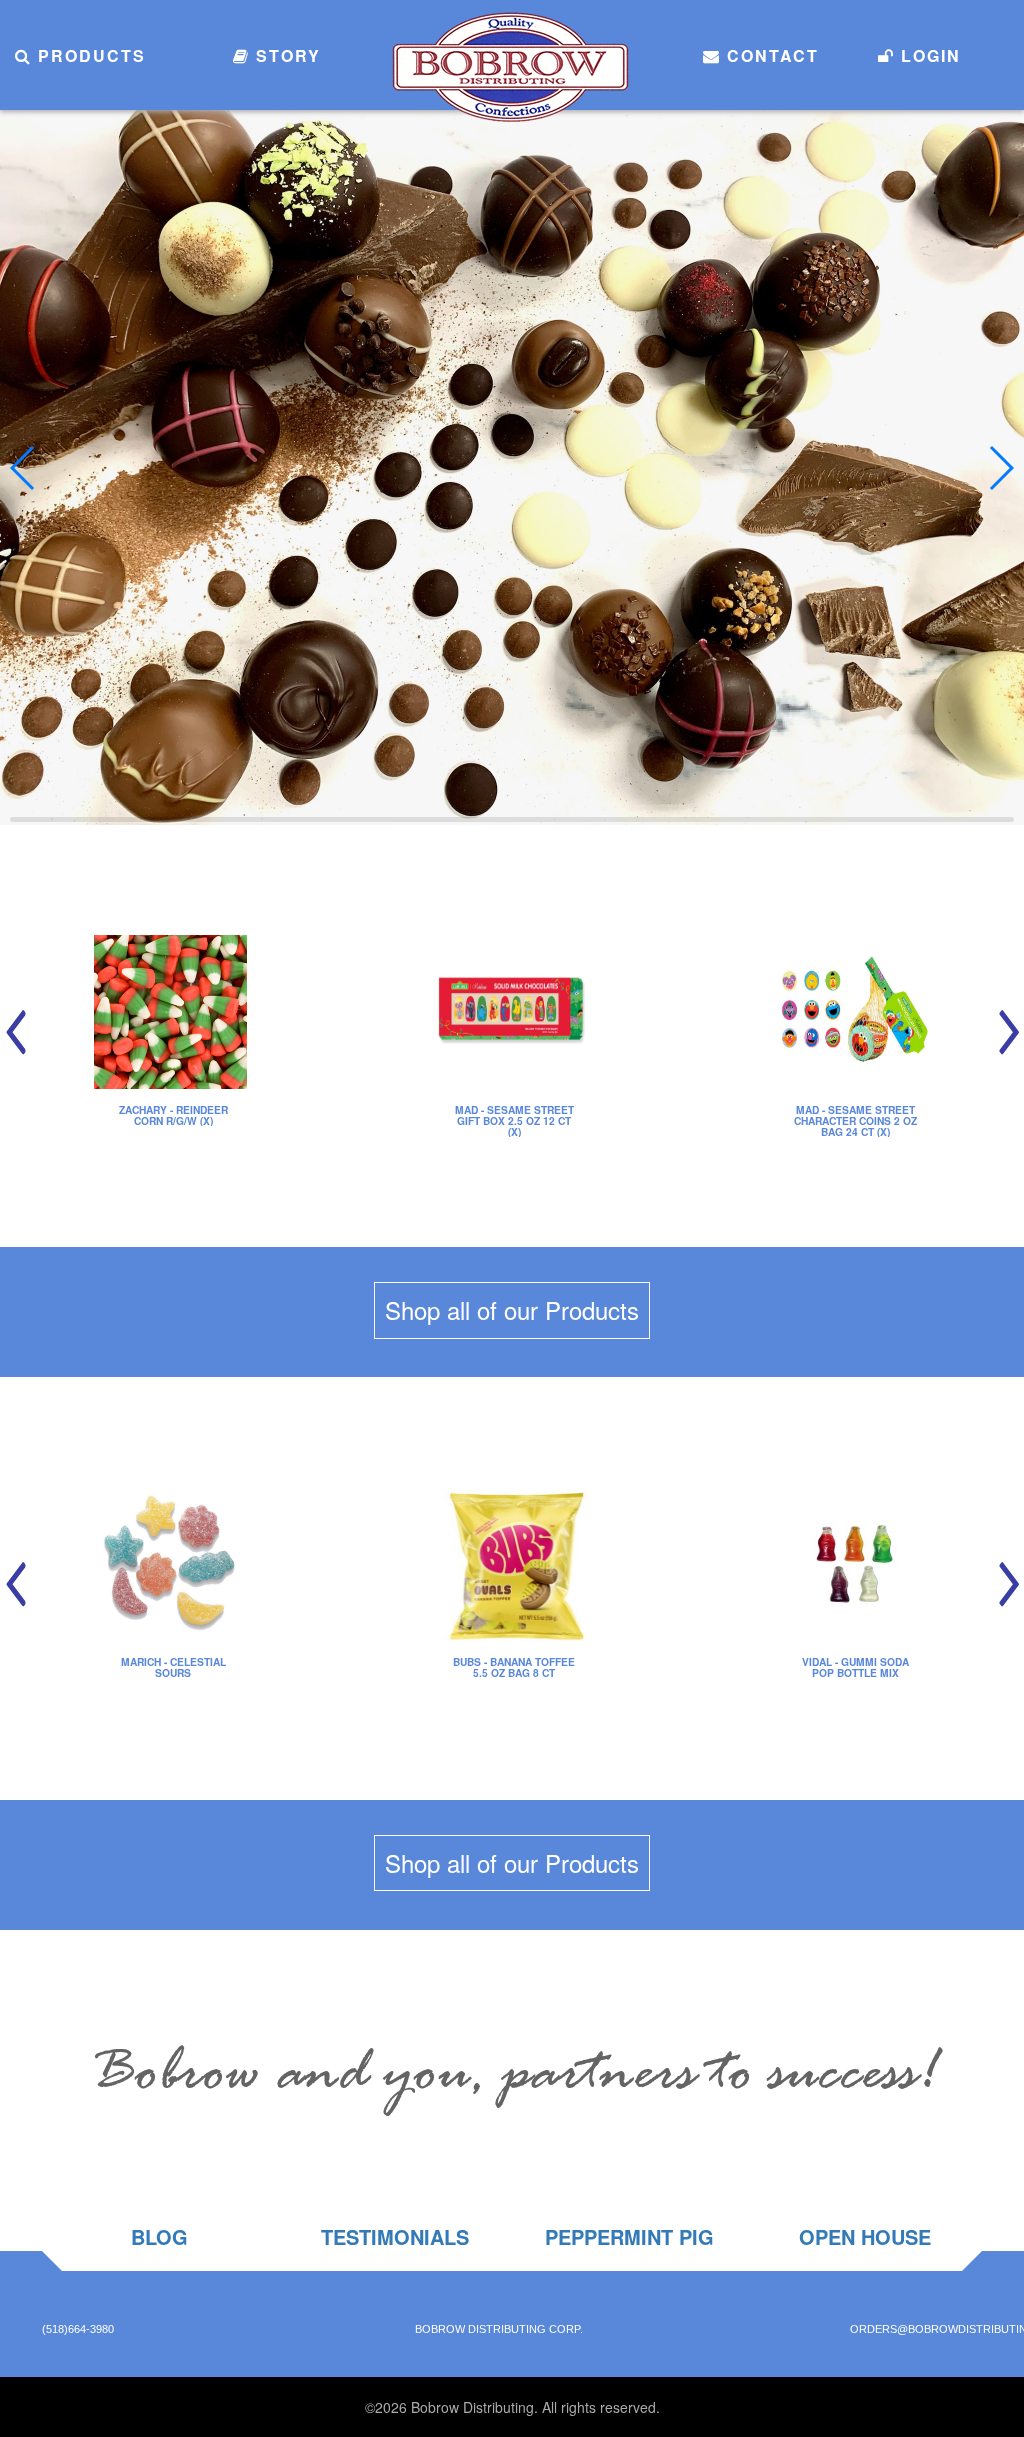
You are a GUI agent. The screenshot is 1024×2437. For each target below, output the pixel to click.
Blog (159, 2236)
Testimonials (395, 2236)
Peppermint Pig (629, 2236)
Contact (770, 55)
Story (285, 55)
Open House (865, 2236)
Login (928, 55)
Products (89, 55)
